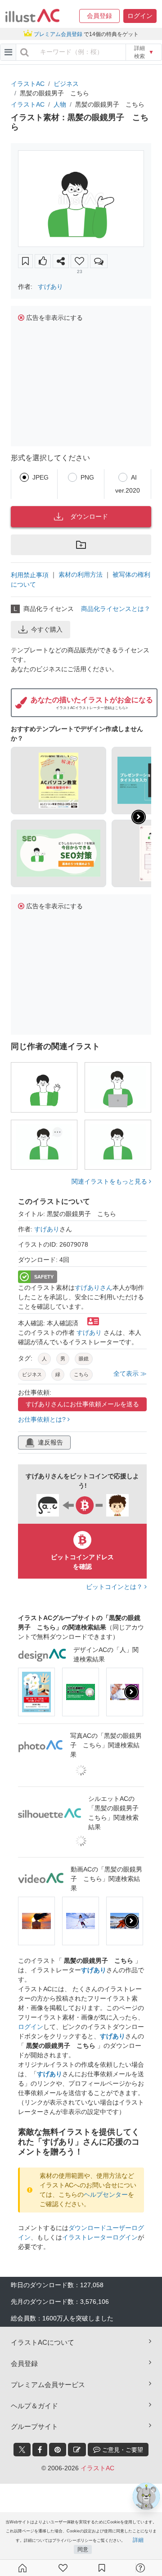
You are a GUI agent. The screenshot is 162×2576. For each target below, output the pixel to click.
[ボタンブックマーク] (25, 261)
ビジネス (66, 84)
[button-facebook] (40, 2450)
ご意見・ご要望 (122, 2450)
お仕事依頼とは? (43, 1419)
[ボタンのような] (43, 261)
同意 (83, 2549)
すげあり (50, 287)
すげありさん (94, 1288)
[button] (99, 16)
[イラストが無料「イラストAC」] (32, 16)
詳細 (138, 2540)
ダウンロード (89, 516)
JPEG (40, 477)
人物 (60, 104)
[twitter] (22, 2450)
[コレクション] (102, 2568)
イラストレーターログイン (100, 2237)
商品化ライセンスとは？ (116, 609)
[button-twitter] (22, 2450)
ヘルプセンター (106, 2195)
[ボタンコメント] (99, 261)
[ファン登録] (63, 2568)
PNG (87, 477)
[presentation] (139, 817)
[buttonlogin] (25, 52)
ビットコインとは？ (115, 1587)
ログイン (31, 2027)
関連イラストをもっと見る (110, 1181)
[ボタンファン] (79, 261)
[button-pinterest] (58, 2450)
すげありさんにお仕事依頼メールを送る (82, 1404)
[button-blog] (77, 2450)
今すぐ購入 (47, 629)
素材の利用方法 (81, 574)
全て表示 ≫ (130, 1373)
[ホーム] (22, 2568)
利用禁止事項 (30, 575)
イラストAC (28, 84)
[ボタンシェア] (61, 261)
